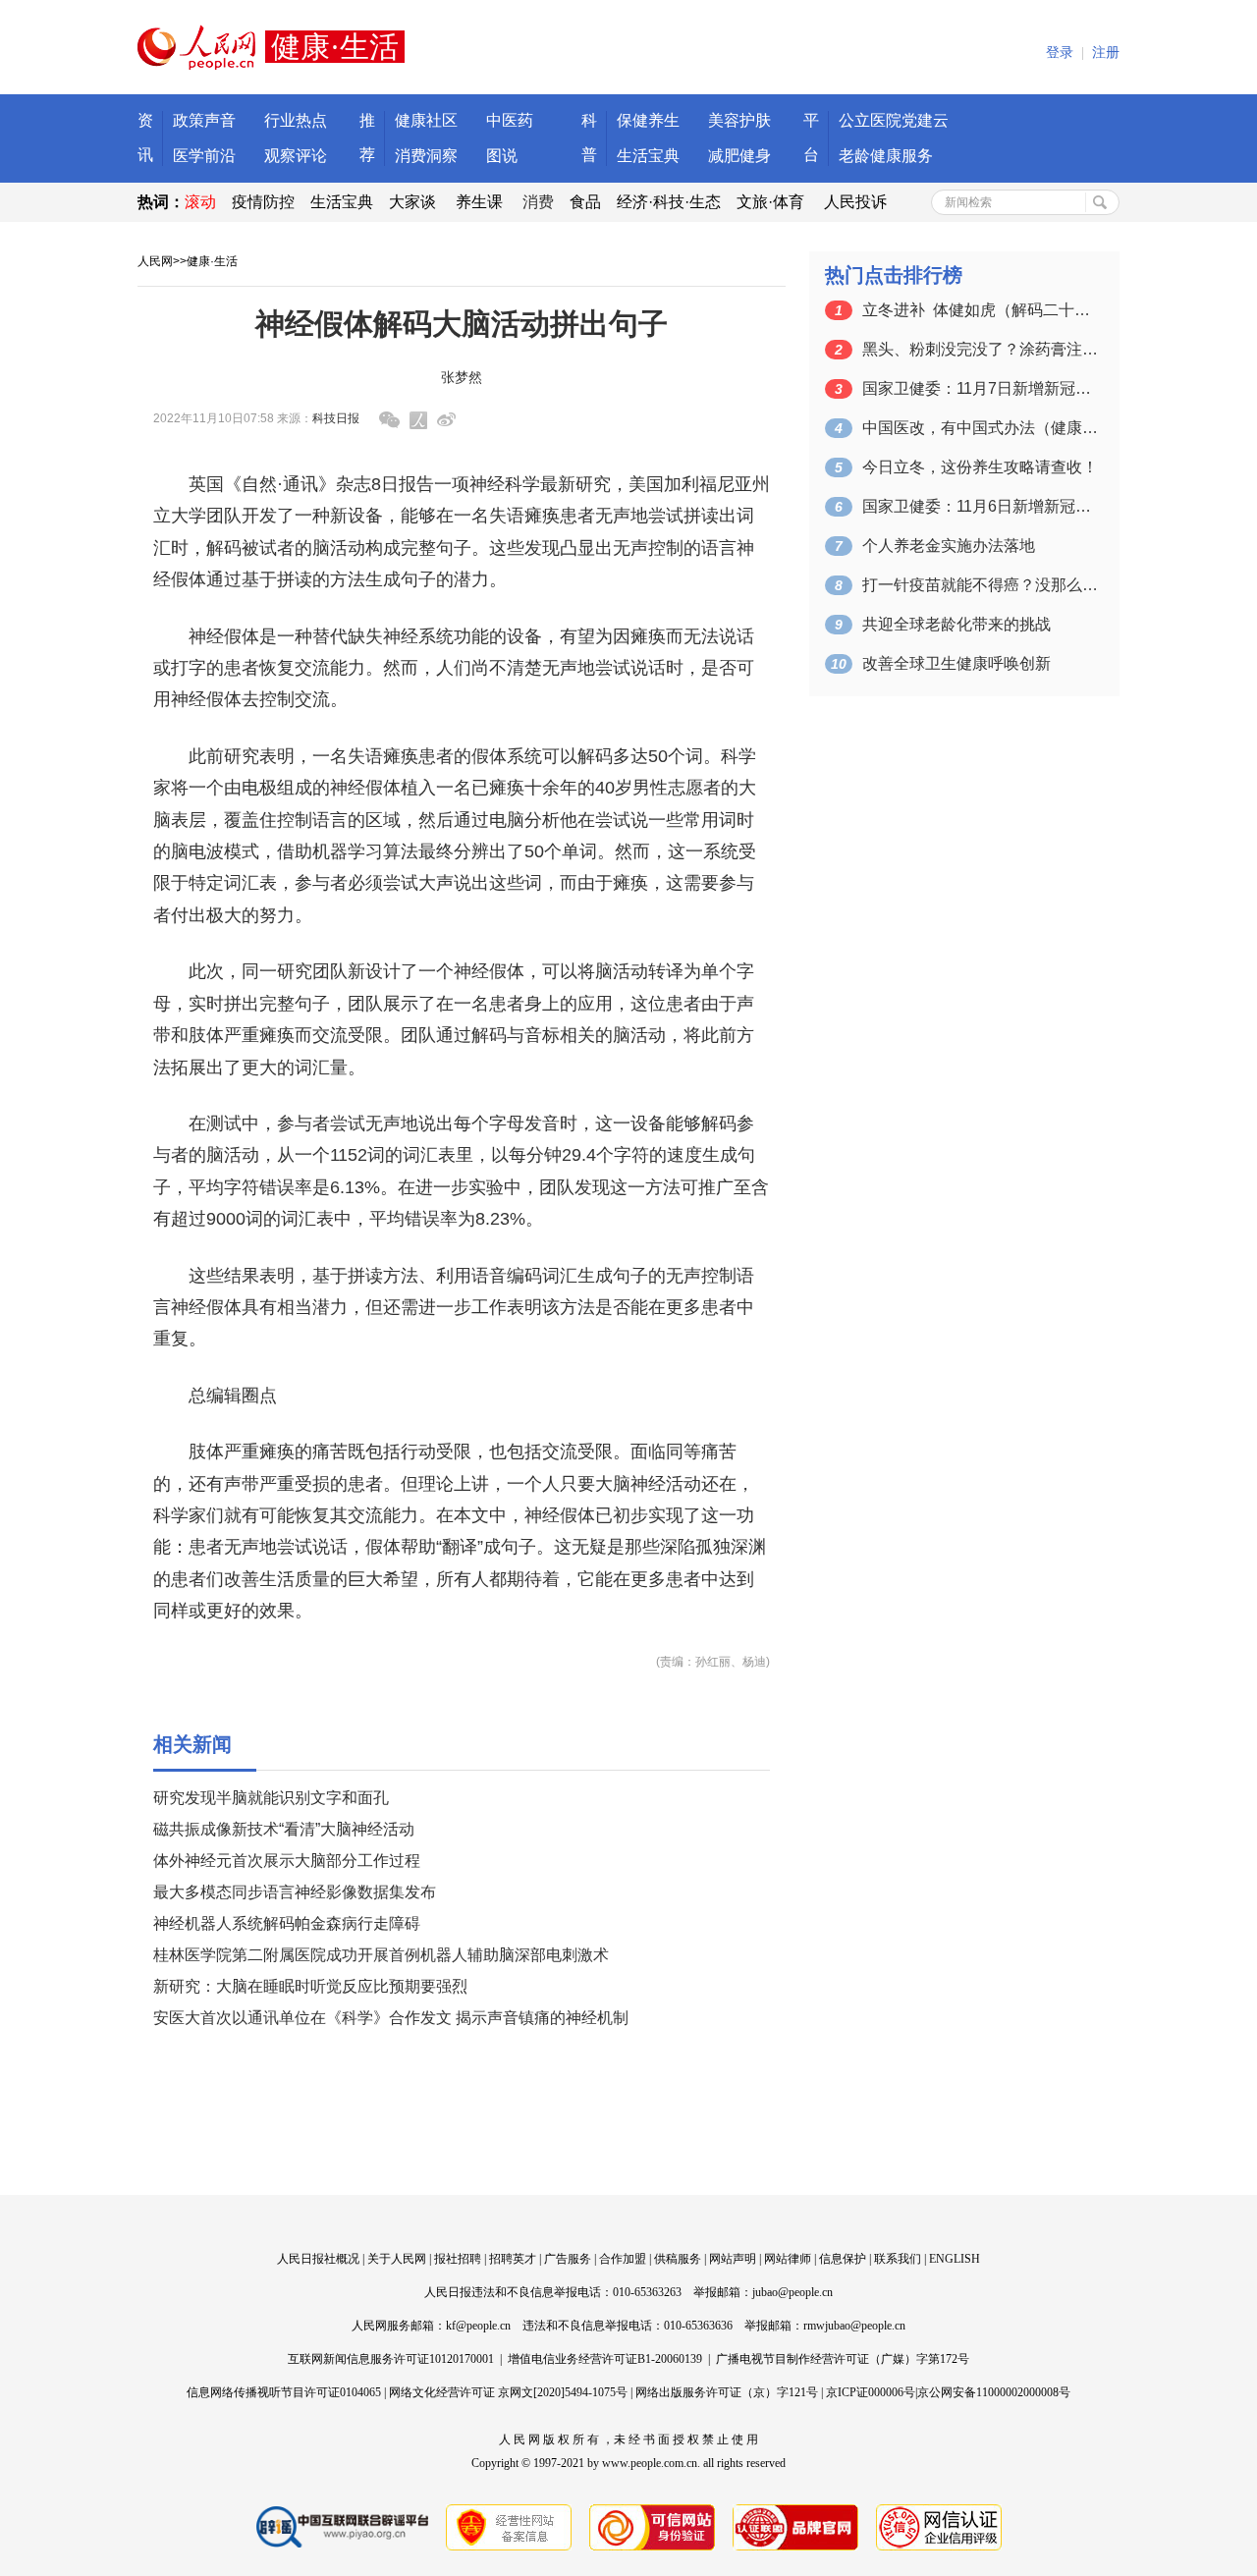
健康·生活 (212, 261)
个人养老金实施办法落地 (949, 546)
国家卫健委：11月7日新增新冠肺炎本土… (980, 388)
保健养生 (648, 120)
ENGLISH (955, 2259)
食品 (585, 202)
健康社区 (426, 120)
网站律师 (788, 2259)
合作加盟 (623, 2259)
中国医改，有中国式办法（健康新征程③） (980, 428)
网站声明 (733, 2259)
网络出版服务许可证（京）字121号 (727, 2392)
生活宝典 (648, 156)
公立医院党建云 (894, 120)
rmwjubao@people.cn (854, 2326)
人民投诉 (855, 202)
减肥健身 (739, 156)
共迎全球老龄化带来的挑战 (956, 624)
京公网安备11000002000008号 (994, 2392)
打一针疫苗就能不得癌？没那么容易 (980, 585)
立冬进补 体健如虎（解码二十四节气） (980, 310)
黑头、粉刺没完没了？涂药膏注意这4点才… (980, 349)
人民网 (155, 261)
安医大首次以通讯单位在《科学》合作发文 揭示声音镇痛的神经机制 (391, 2018)
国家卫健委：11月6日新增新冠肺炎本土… (980, 506)
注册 (1106, 53)
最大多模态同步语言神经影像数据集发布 (295, 1892)
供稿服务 (678, 2259)
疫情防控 (263, 202)
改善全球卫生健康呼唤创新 (956, 663)
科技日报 (336, 418)
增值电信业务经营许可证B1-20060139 (605, 2359)
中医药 (510, 120)
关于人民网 (397, 2259)
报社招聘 (458, 2259)
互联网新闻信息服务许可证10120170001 (391, 2359)
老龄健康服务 (886, 156)
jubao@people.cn (792, 2292)
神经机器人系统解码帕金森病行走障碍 (287, 1923)
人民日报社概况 (318, 2259)
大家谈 (412, 202)
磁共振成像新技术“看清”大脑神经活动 (284, 1829)
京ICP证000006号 (871, 2392)
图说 (502, 156)
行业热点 (296, 120)
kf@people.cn (478, 2326)
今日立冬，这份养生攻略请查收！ (980, 467)
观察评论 (296, 156)
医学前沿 (204, 156)
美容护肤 (739, 120)
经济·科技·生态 (669, 202)
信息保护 (843, 2259)
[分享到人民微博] (418, 420)
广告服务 (568, 2259)
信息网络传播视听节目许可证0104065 (284, 2392)
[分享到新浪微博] (446, 420)
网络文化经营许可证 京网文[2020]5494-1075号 (508, 2392)
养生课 (479, 202)
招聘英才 (513, 2259)
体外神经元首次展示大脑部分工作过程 (287, 1861)
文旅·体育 (770, 202)
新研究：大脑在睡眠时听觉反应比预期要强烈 (310, 1986)
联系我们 (898, 2259)
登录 (1060, 53)
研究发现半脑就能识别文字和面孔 (271, 1798)
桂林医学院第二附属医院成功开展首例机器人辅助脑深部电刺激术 (381, 1955)
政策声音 (204, 120)
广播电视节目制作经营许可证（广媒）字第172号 (843, 2359)
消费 (538, 202)
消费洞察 (426, 156)
